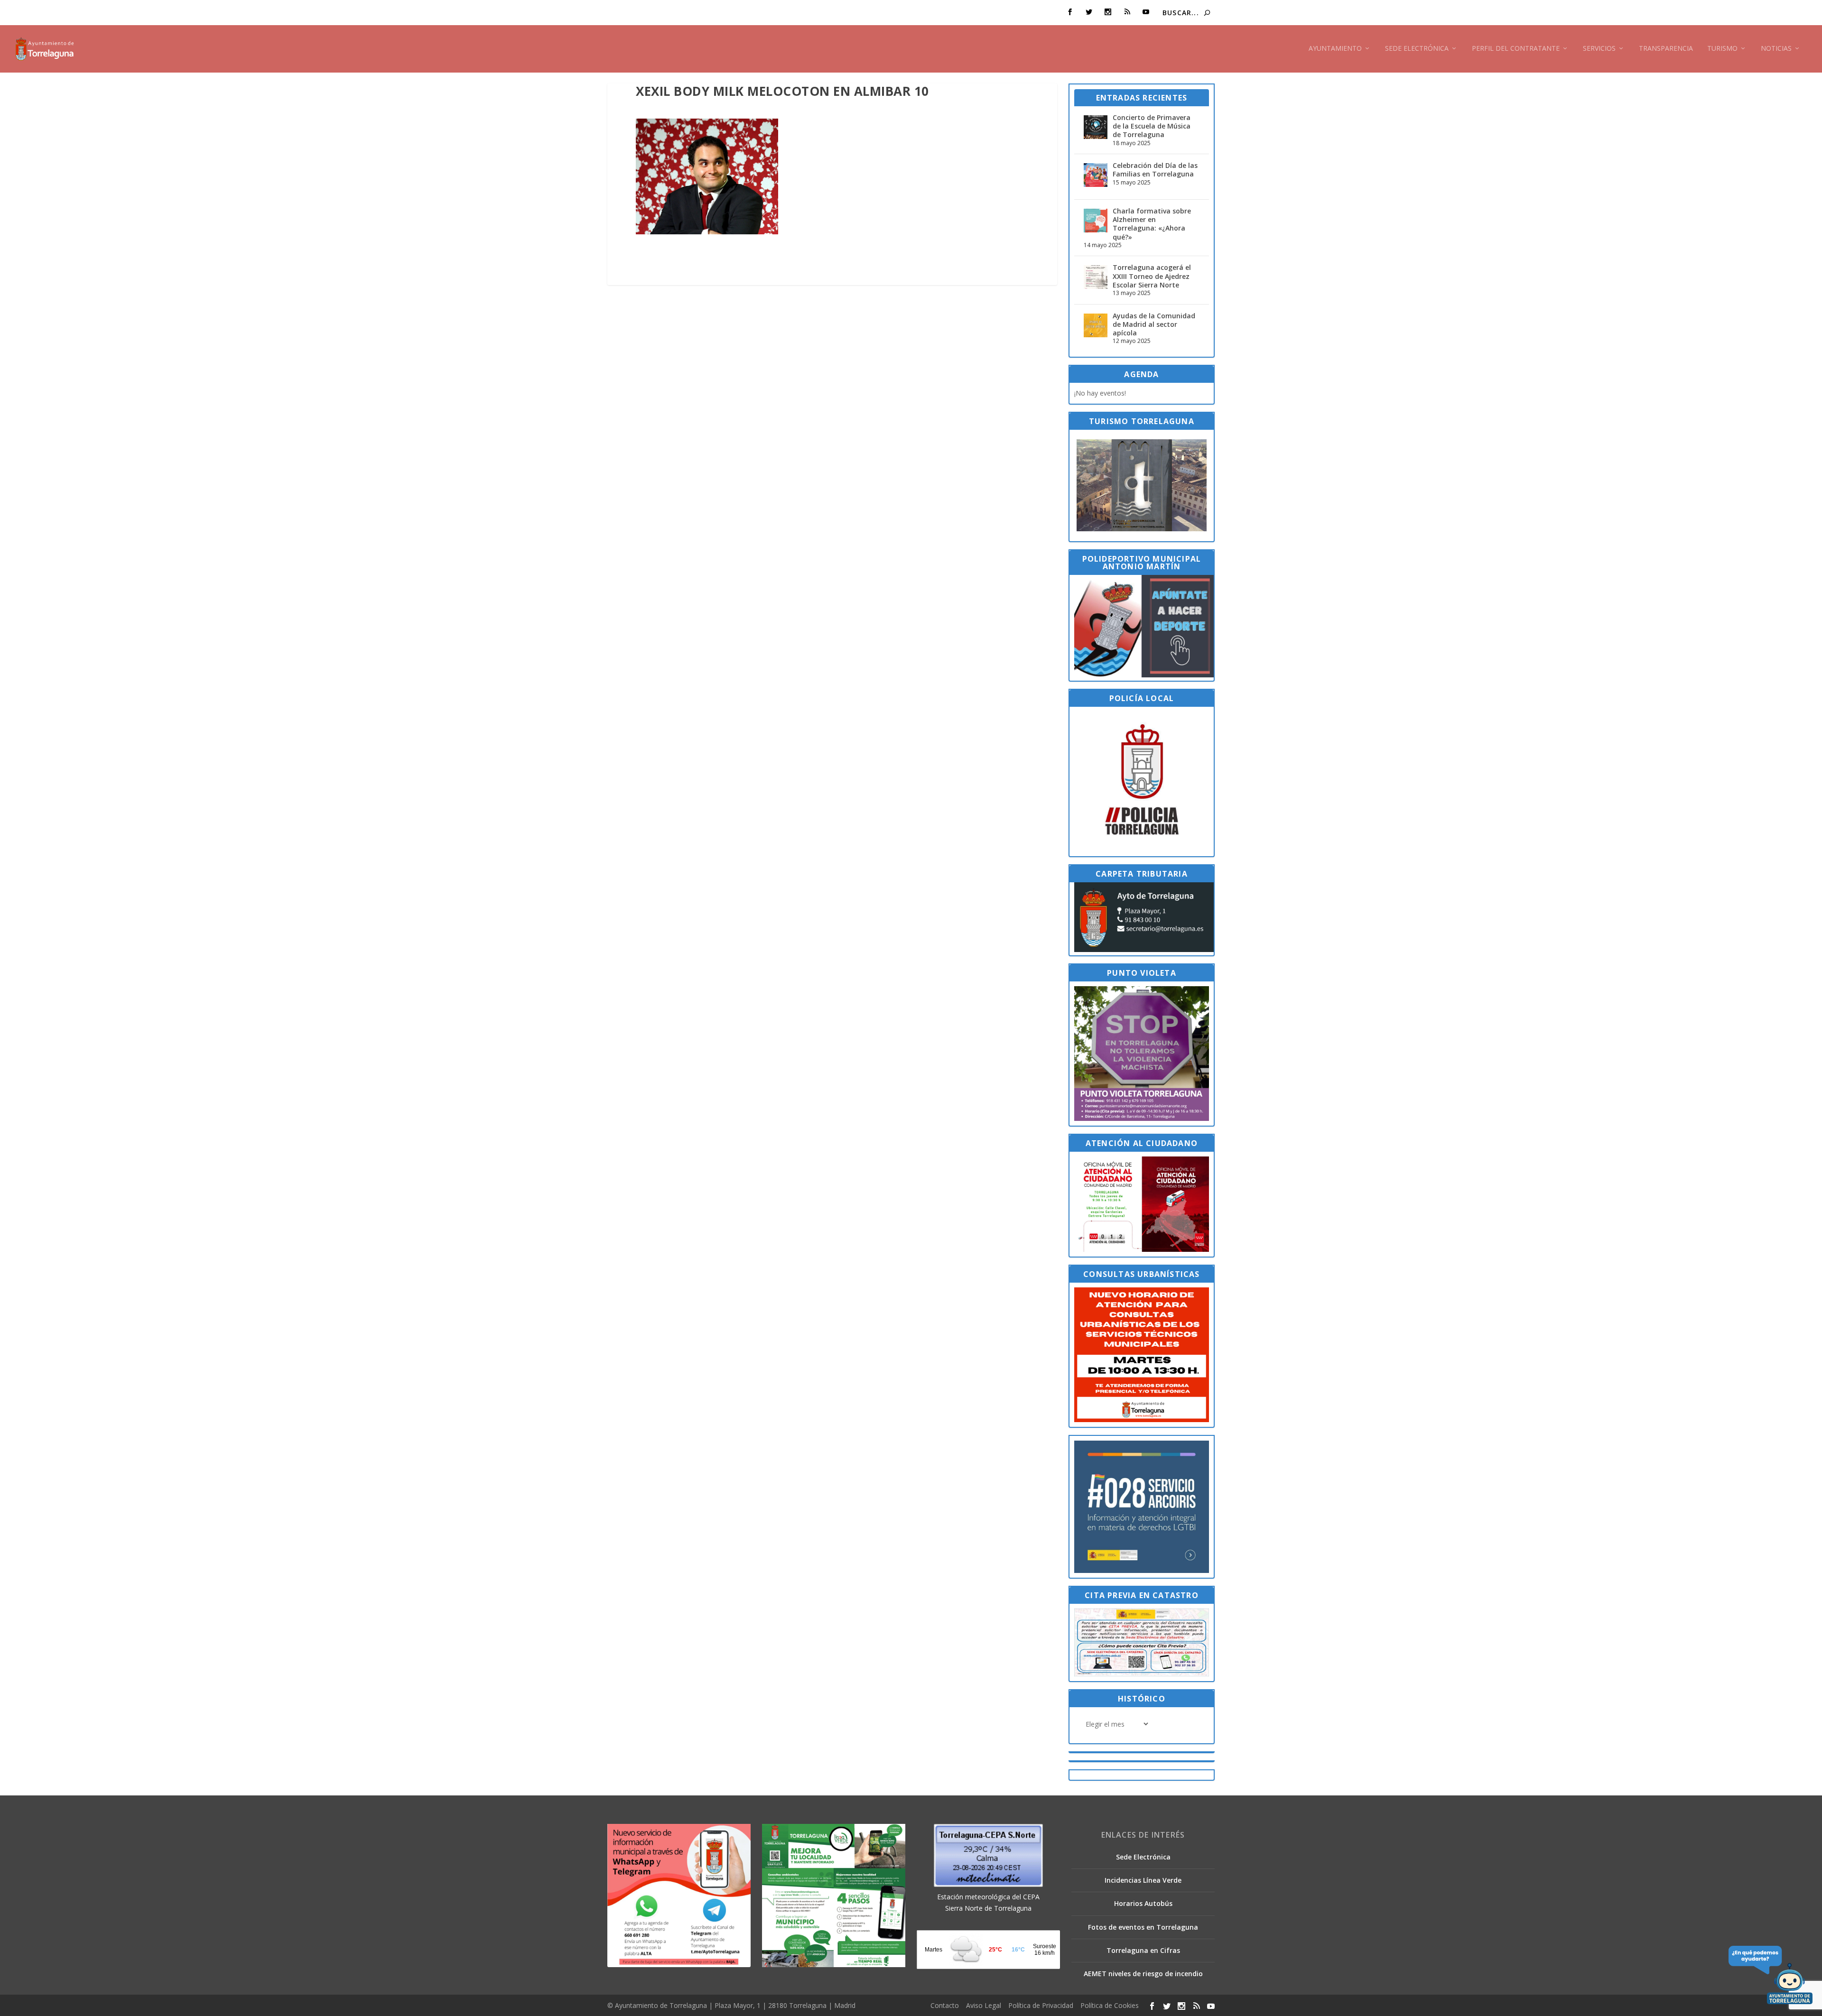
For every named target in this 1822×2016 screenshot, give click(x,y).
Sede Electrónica (1417, 49)
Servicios (1599, 49)
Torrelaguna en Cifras (1143, 1950)
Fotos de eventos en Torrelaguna (1143, 1927)
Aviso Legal (984, 2005)
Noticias (1776, 49)
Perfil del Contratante (1516, 49)
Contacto (945, 2005)
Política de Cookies (1110, 2005)
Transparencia (1666, 49)
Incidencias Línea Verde (1143, 1880)
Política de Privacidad (1041, 2005)
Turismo (1722, 49)
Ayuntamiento (1335, 49)
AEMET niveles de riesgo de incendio (1143, 1974)
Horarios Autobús (1143, 1903)
